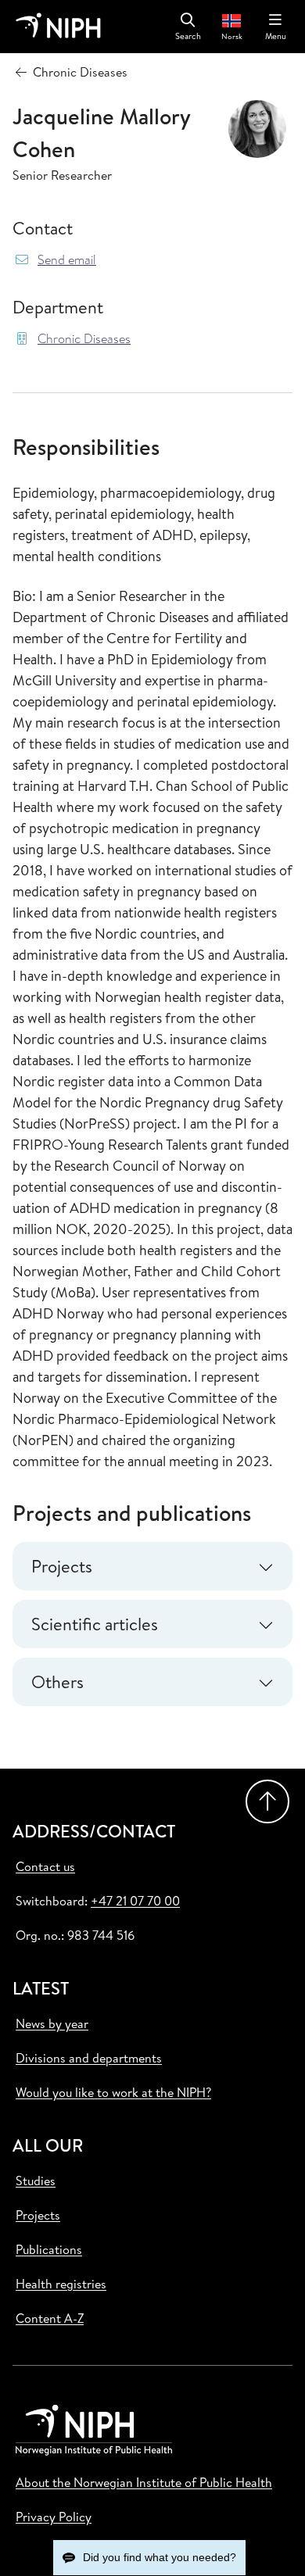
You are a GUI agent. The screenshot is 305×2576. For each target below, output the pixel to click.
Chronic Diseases (84, 339)
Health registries (61, 2284)
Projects (38, 2215)
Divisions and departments (89, 2058)
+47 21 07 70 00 (135, 1901)
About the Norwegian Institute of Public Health (144, 2482)
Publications (49, 2249)
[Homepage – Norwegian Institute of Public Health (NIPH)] (58, 27)
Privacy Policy (54, 2517)
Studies (36, 2181)
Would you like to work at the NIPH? (113, 2092)
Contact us (45, 1866)
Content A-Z (50, 2318)
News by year (52, 2023)
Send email (67, 260)
